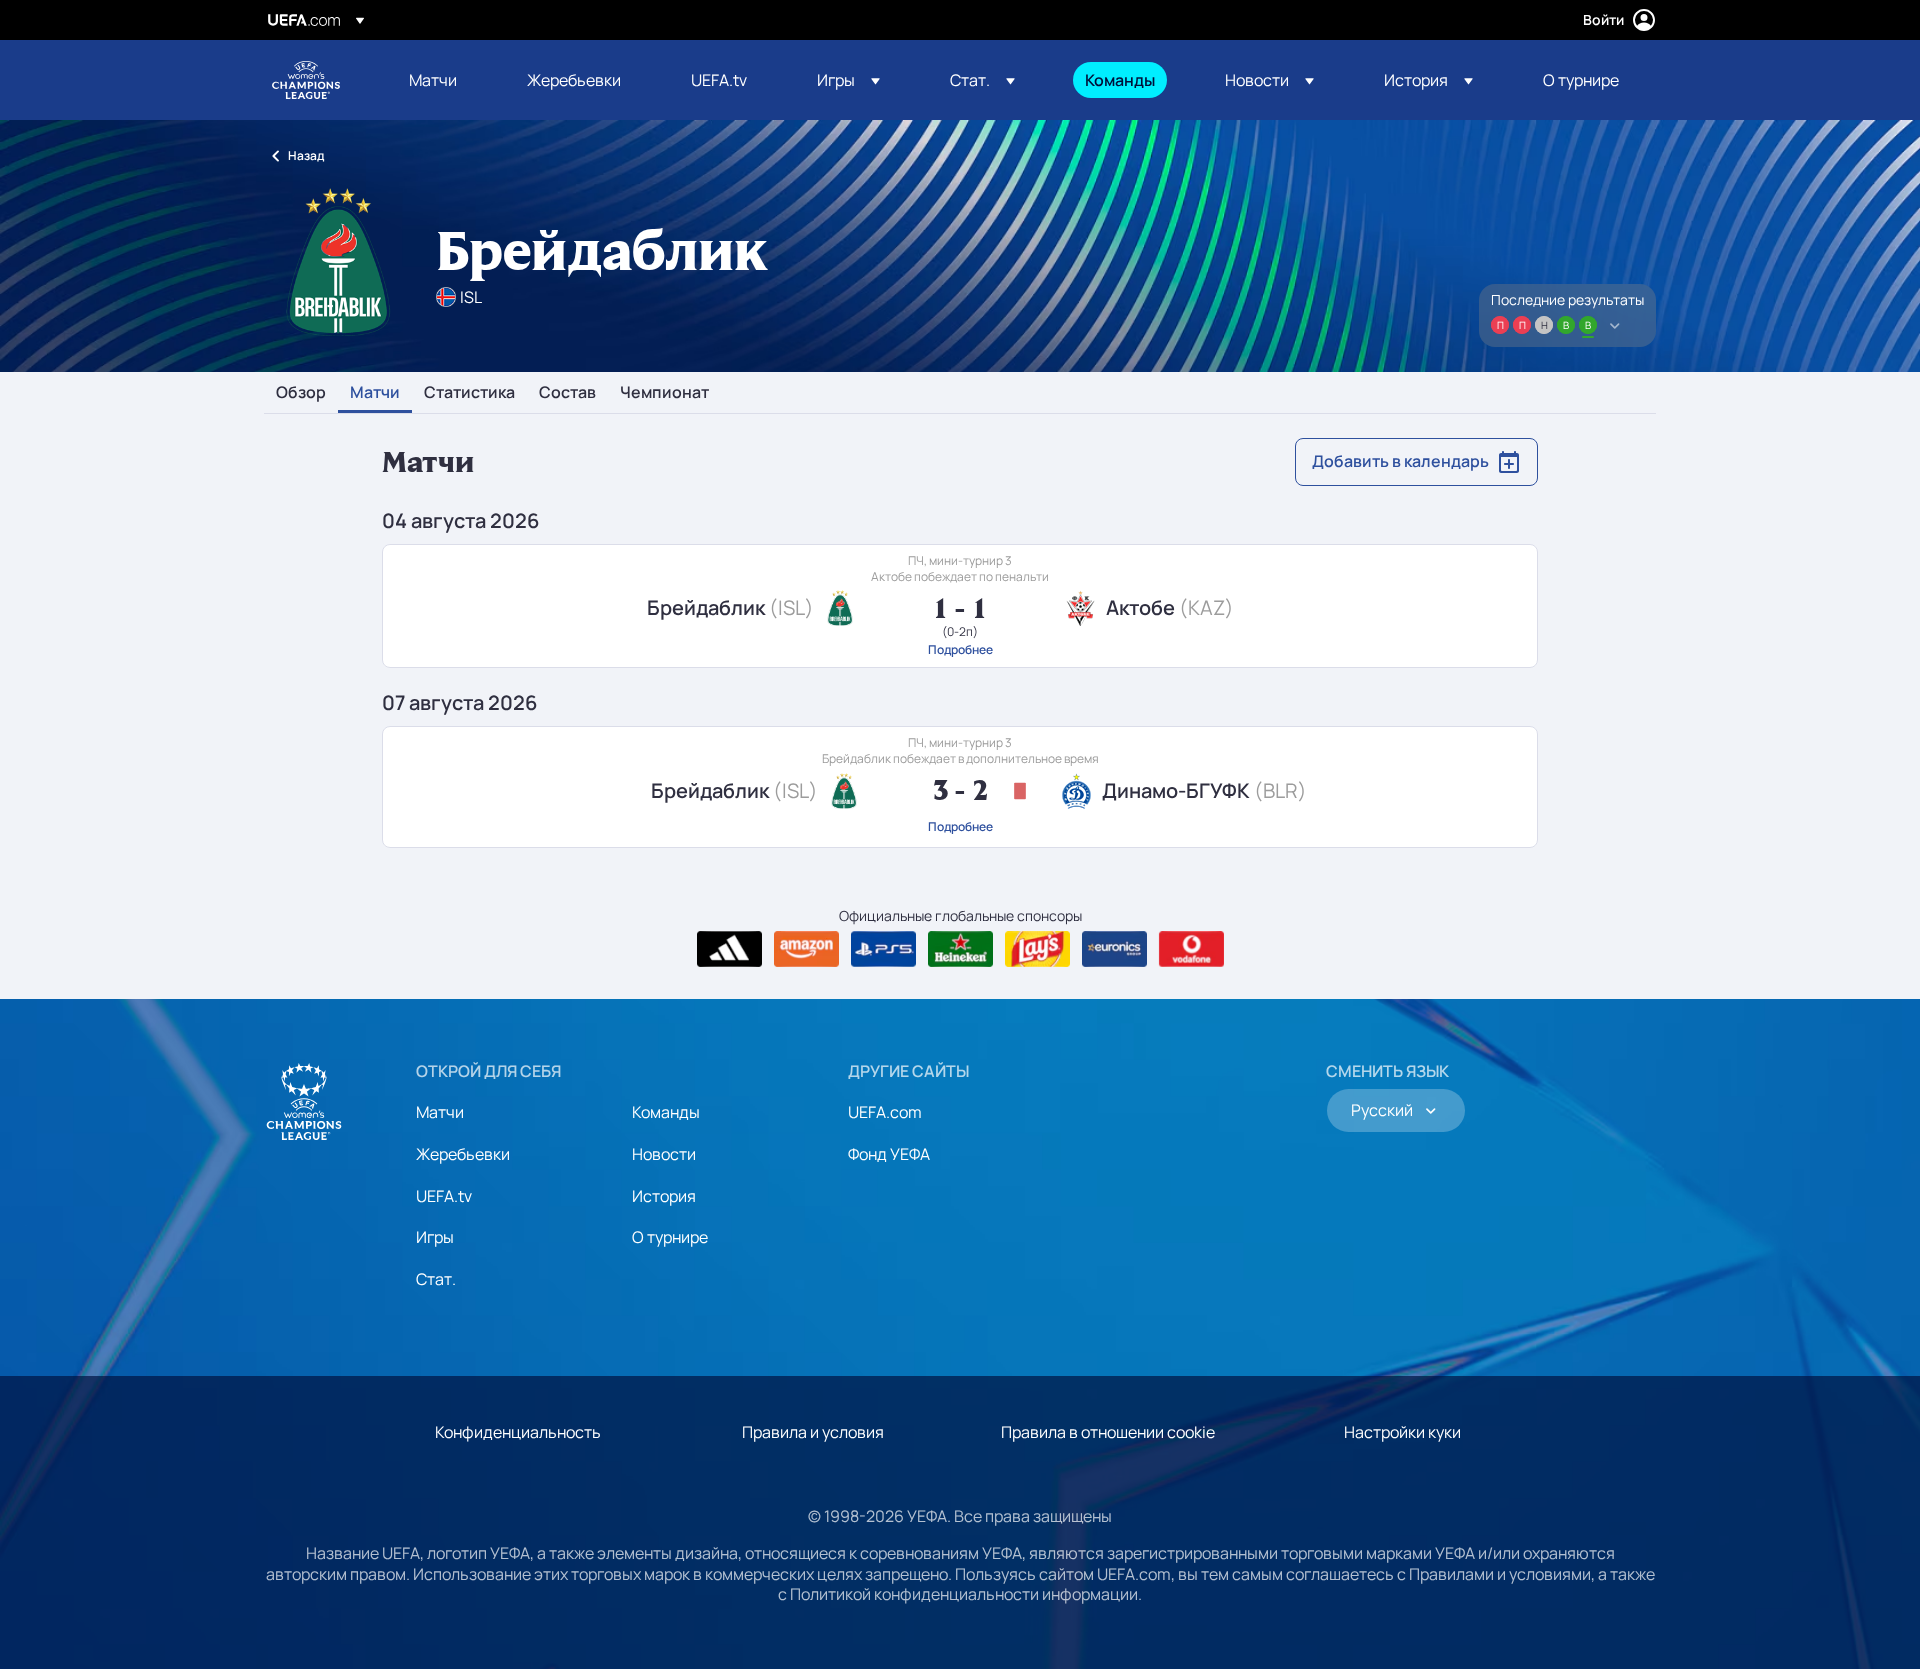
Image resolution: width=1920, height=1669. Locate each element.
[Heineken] (960, 949)
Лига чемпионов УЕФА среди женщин (306, 80)
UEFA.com (885, 1112)
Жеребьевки (463, 1154)
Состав (567, 393)
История (664, 1196)
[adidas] (729, 949)
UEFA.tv (444, 1196)
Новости (664, 1154)
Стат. (436, 1279)
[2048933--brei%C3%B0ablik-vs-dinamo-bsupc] (960, 787)
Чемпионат (664, 393)
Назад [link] (306, 155)
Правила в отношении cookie (1108, 1432)
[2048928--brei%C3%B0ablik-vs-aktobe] (960, 606)
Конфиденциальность (518, 1432)
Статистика (469, 393)
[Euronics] (1114, 949)
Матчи (375, 393)
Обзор (301, 393)
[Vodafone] (1191, 949)
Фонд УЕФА (889, 1154)
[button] (848, 80)
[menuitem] (443, 80)
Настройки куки (1402, 1432)
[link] (433, 80)
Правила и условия (813, 1432)
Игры (435, 1237)
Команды (666, 1112)
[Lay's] (1037, 949)
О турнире (670, 1237)
